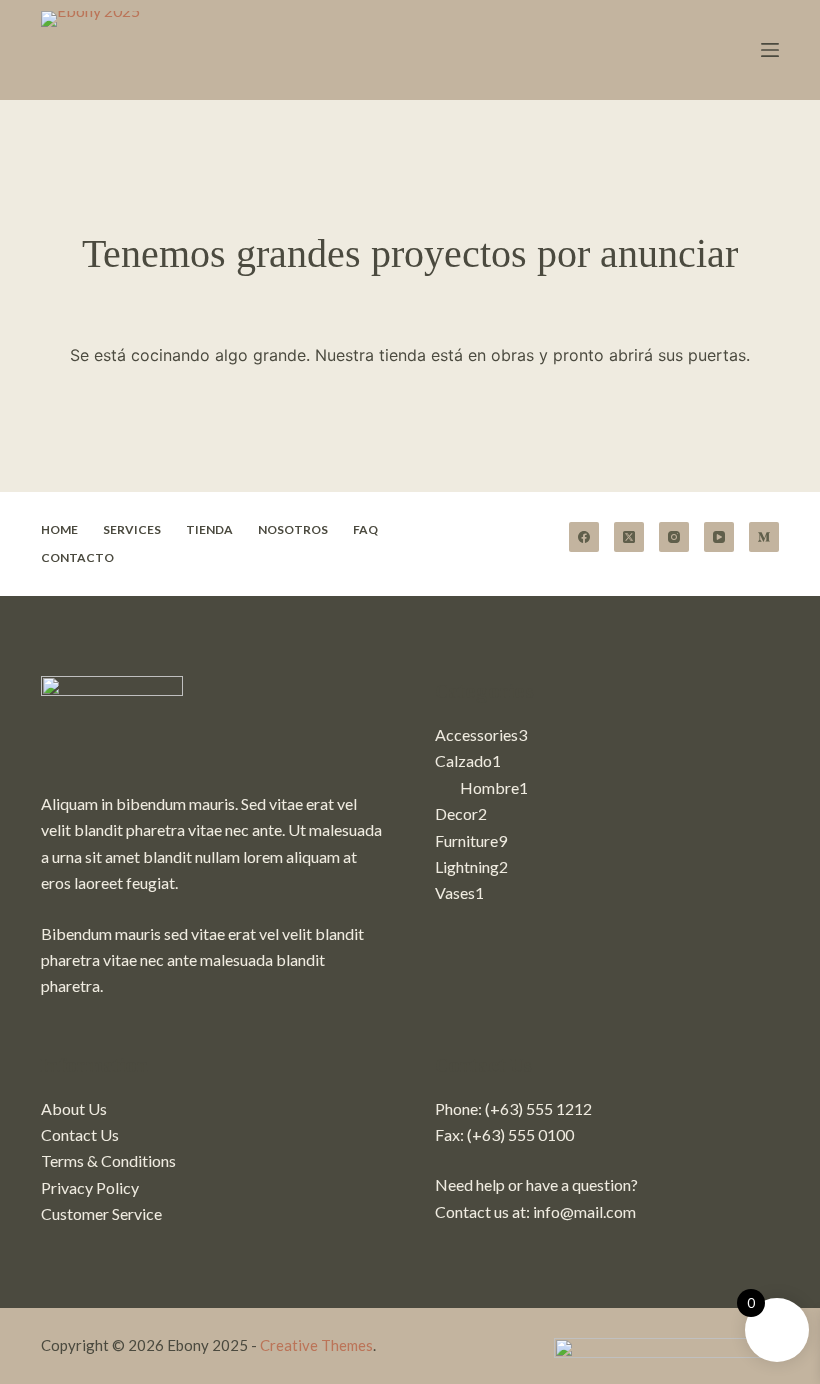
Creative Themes (316, 1345)
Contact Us (80, 1134)
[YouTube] (719, 537)
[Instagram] (674, 537)
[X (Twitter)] (629, 537)
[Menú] (770, 50)
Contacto (77, 557)
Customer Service (101, 1213)
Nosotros (293, 529)
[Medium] (764, 537)
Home (59, 529)
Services (132, 529)
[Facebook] (584, 537)
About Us (74, 1108)
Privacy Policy (90, 1187)
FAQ (365, 529)
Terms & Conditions (108, 1160)
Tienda (209, 529)
